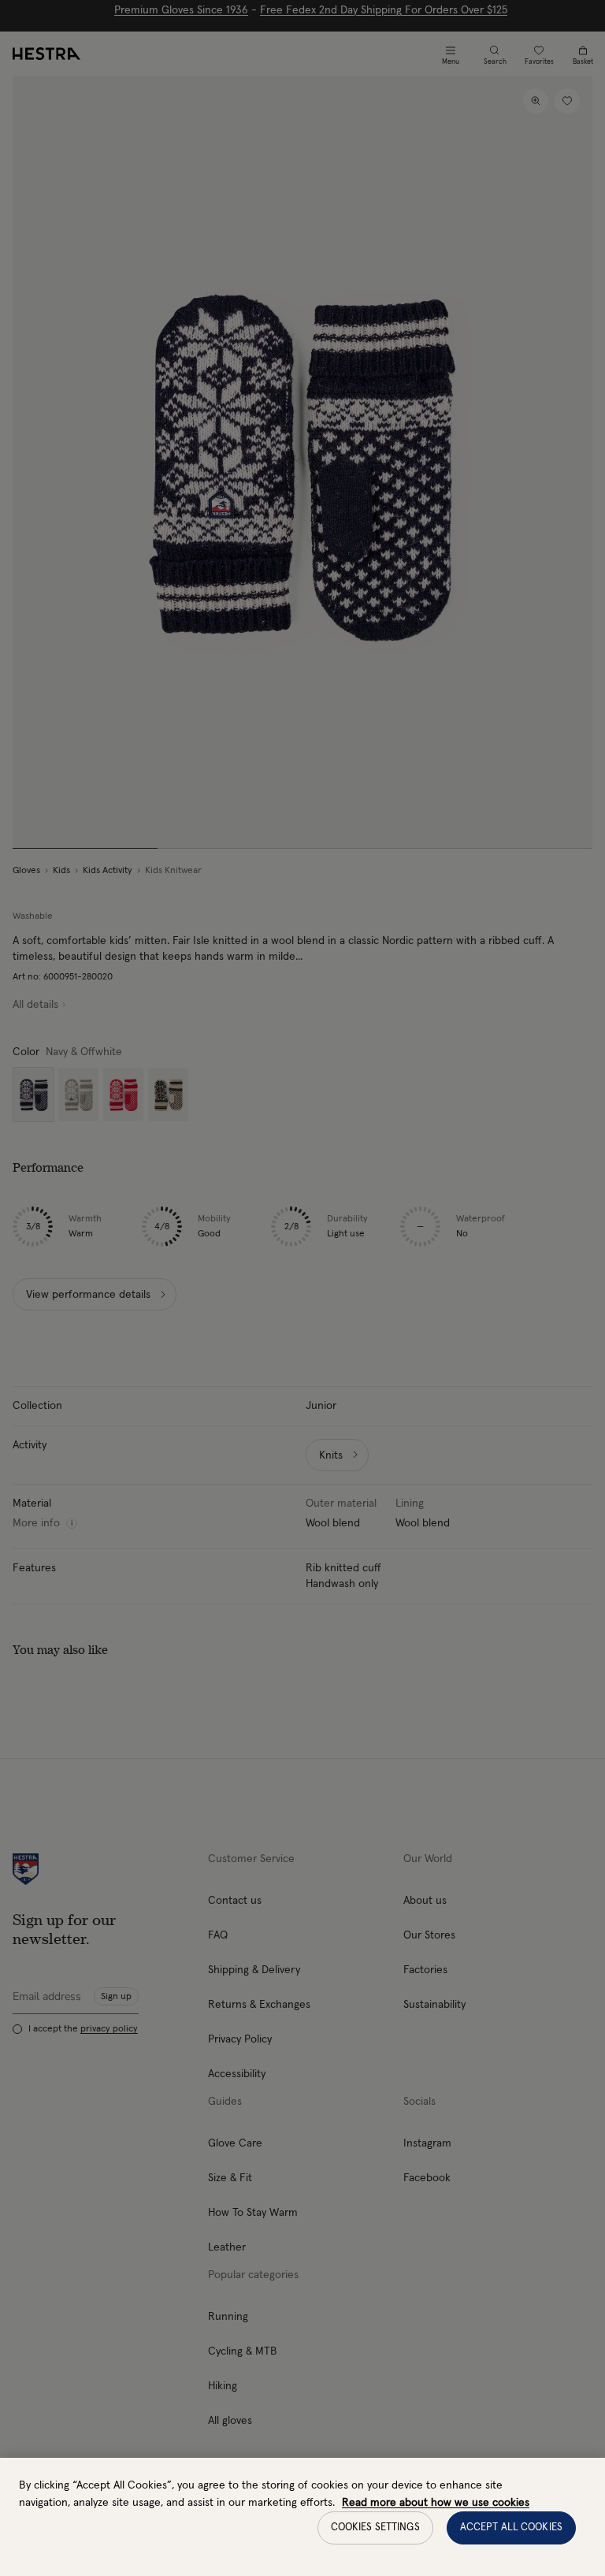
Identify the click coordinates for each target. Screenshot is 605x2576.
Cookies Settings (375, 2528)
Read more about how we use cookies (436, 2503)
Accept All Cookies (511, 2528)
